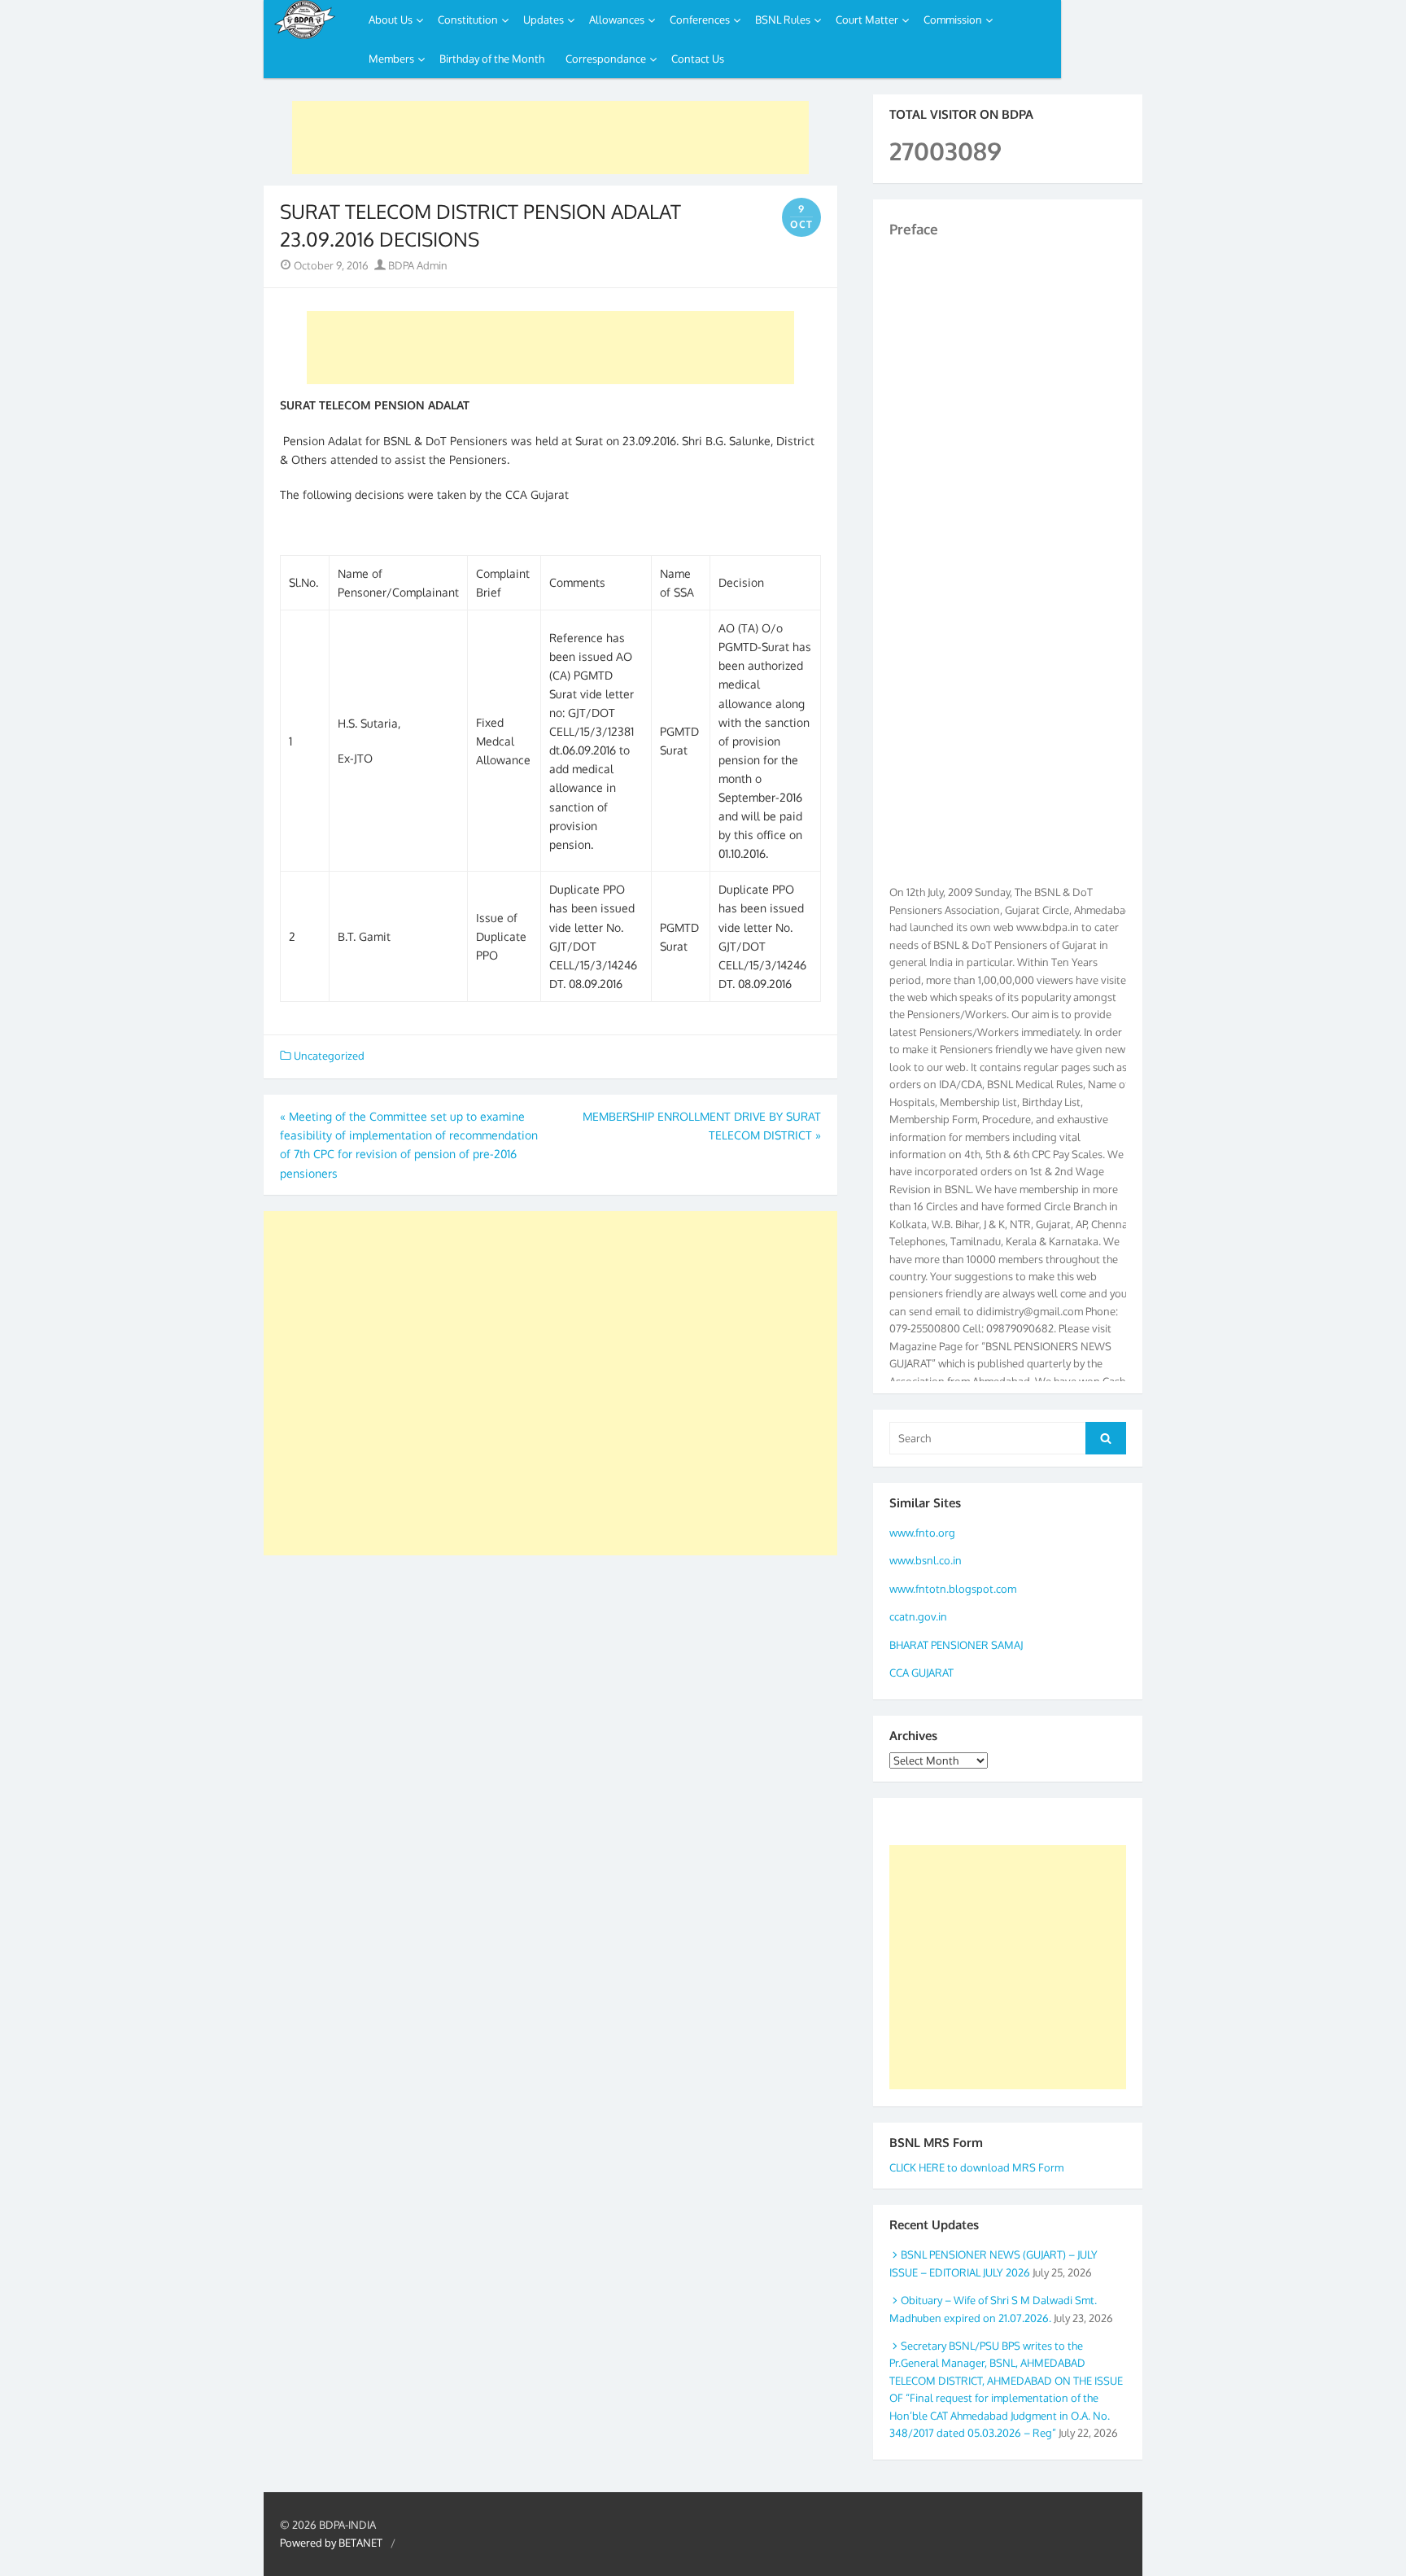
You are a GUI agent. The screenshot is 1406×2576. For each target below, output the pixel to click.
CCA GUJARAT (921, 1673)
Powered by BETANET (331, 2543)
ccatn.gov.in (918, 1616)
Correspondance (606, 59)
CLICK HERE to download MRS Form (976, 2167)
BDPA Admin (417, 265)
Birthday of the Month (492, 59)
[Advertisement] (550, 138)
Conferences (700, 20)
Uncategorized (329, 1056)
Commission (953, 20)
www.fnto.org (922, 1533)
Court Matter (867, 20)
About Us (391, 20)
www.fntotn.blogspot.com (953, 1589)
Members (391, 59)
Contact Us (698, 59)
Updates (544, 20)
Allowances (617, 20)
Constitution (468, 20)
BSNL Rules (783, 20)
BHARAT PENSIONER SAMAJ (956, 1645)
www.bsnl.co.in (926, 1560)
